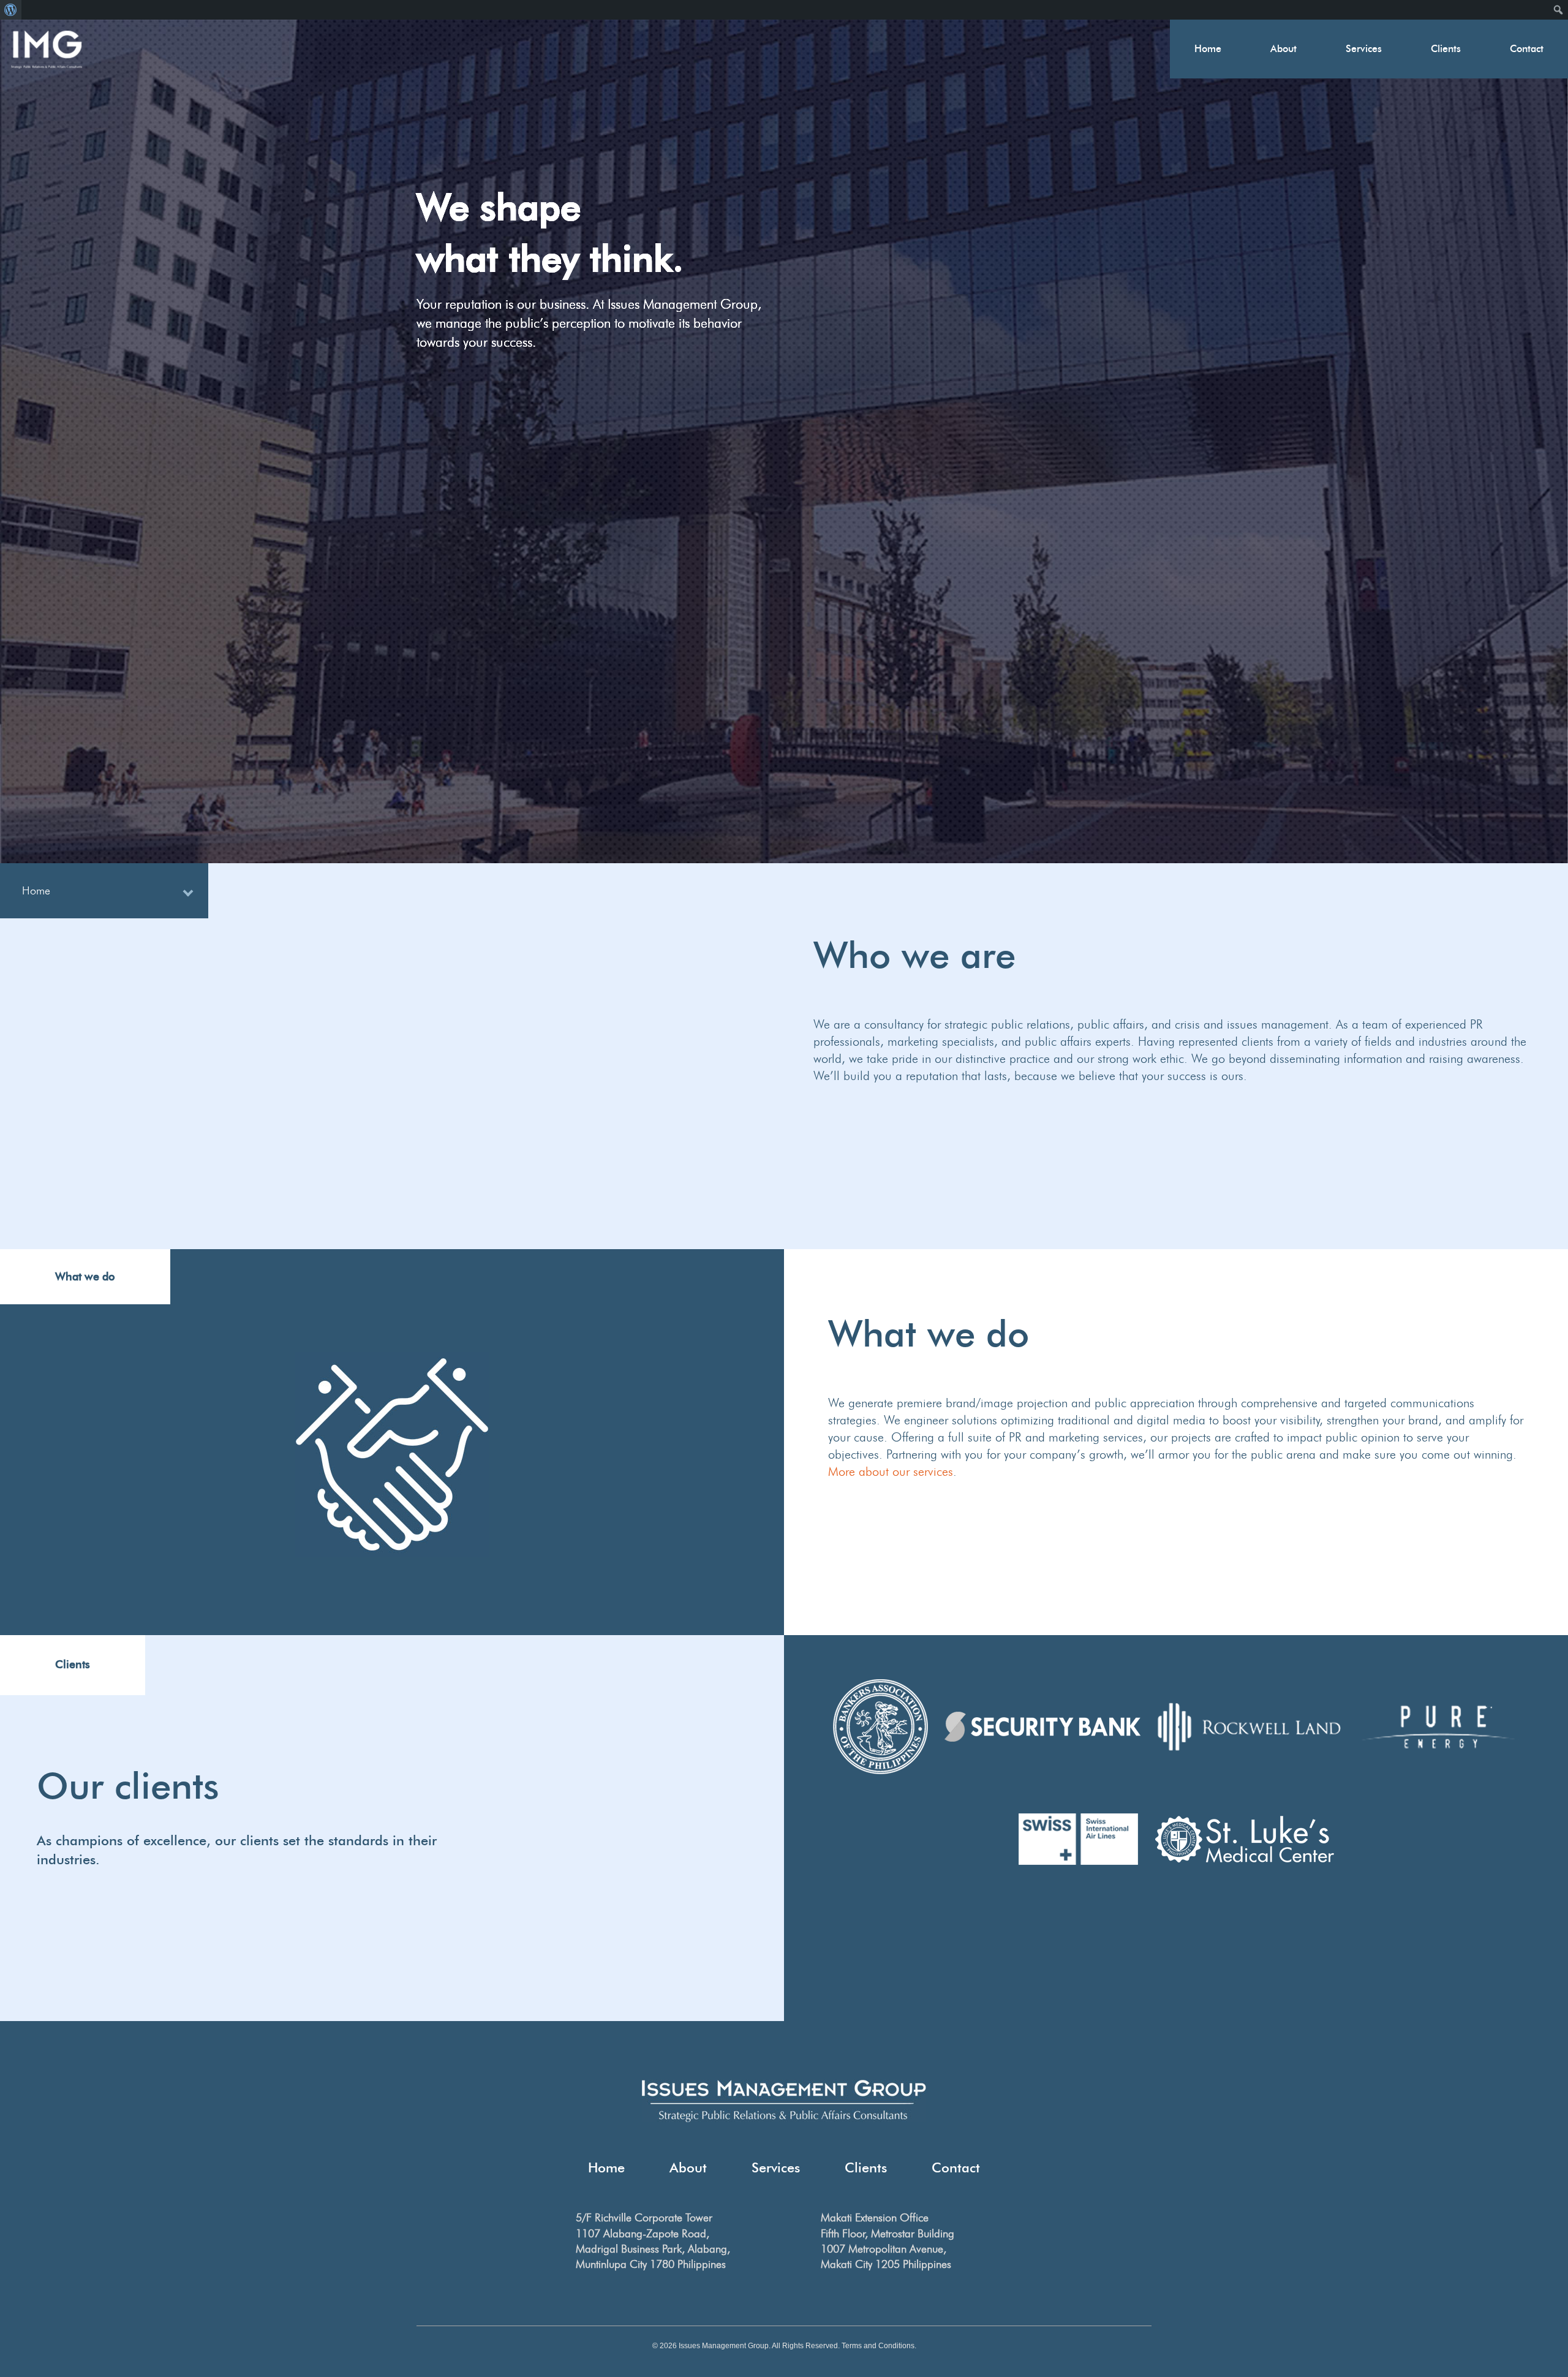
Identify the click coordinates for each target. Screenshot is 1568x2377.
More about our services (891, 1472)
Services (1364, 49)
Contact (1527, 49)
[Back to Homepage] (47, 50)
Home (1208, 49)
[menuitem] (11, 10)
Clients (1446, 49)
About (1283, 49)
